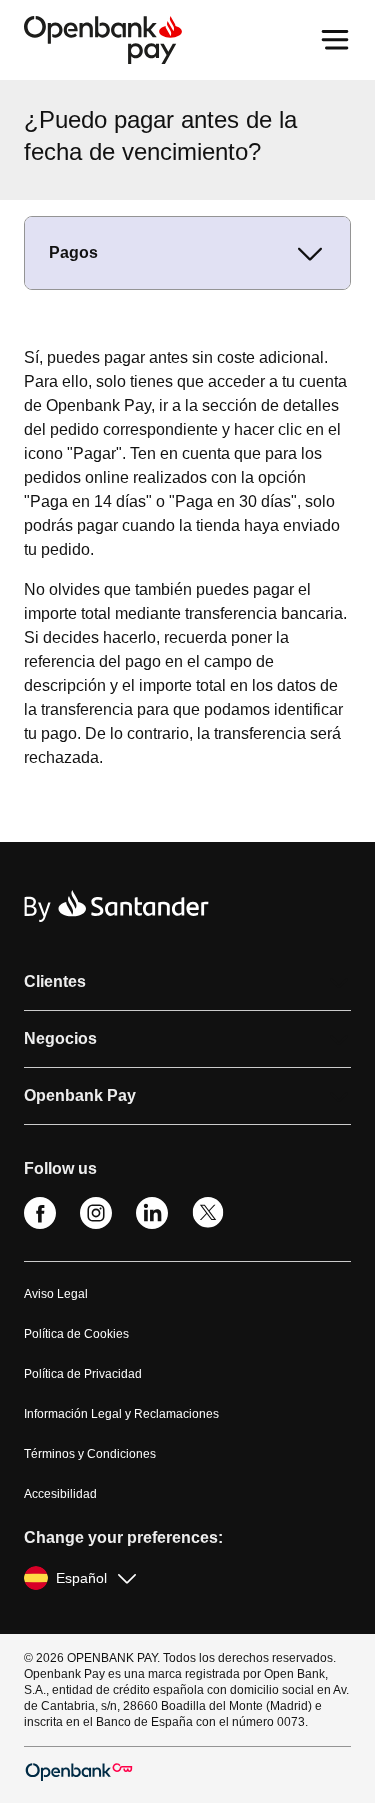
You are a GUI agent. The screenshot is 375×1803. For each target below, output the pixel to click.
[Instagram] (96, 1224)
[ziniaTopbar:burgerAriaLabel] (335, 40)
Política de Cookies (76, 1334)
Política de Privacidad (83, 1374)
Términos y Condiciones (90, 1454)
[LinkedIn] (152, 1224)
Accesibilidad (60, 1494)
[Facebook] (40, 1224)
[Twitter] (208, 1224)
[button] (187, 982)
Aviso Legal (56, 1294)
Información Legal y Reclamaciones (121, 1414)
